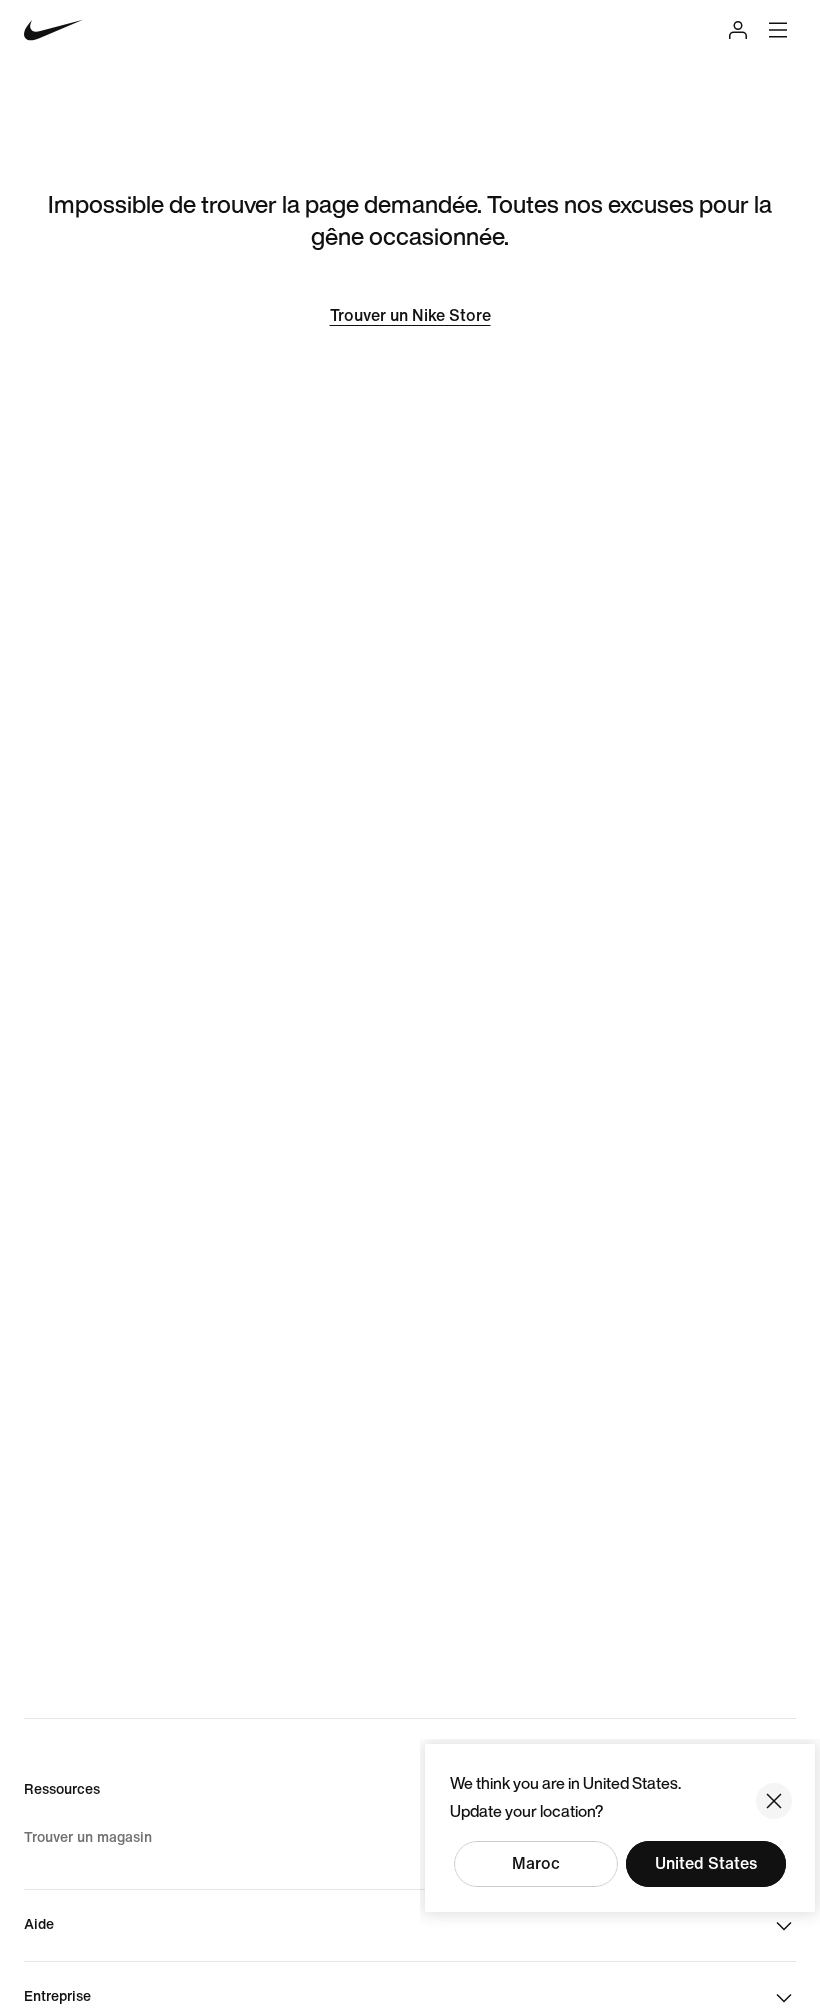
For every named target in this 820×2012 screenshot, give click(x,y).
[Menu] (778, 30)
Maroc (536, 1863)
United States (706, 1863)
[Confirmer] (774, 1801)
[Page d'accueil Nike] (53, 30)
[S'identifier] (738, 30)
